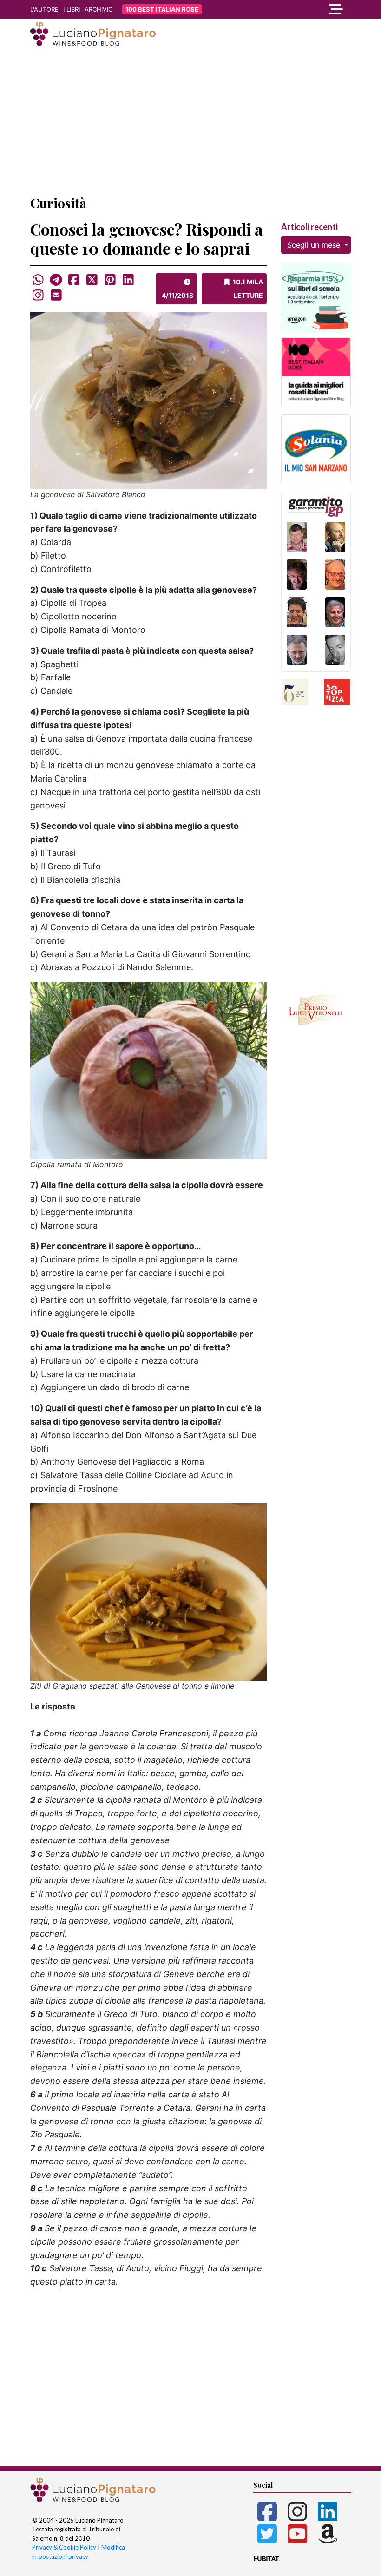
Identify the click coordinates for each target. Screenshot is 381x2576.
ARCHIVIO (99, 9)
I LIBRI (72, 9)
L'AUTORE (44, 9)
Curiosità (58, 203)
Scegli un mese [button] (315, 245)
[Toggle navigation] (302, 9)
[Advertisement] (190, 122)
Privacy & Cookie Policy (64, 2547)
